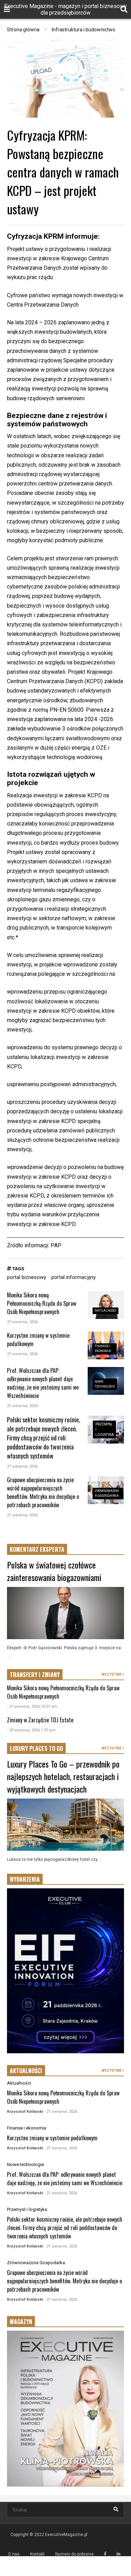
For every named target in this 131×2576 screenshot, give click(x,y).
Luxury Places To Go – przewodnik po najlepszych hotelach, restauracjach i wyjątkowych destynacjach (63, 1776)
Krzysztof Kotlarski (25, 2112)
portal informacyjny (74, 1277)
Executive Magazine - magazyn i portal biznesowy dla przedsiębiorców (65, 9)
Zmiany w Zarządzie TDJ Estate (40, 1720)
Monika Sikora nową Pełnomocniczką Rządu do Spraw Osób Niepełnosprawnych (42, 1303)
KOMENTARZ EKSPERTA (37, 1549)
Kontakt (37, 2554)
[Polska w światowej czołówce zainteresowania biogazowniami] (65, 1613)
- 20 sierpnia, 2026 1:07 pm (31, 1730)
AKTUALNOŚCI (26, 2071)
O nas (14, 2554)
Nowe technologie (26, 2164)
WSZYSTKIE (112, 1674)
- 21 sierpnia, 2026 (61, 2112)
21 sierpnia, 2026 (22, 1322)
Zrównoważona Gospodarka (36, 2263)
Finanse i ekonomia (27, 2128)
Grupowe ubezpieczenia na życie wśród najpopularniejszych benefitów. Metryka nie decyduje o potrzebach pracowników (43, 1492)
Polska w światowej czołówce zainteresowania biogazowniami (54, 1571)
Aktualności (105, 1311)
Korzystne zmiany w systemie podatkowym (52, 2138)
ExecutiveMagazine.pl (66, 2535)
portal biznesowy (27, 1277)
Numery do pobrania (74, 2554)
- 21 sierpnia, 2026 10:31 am (32, 1706)
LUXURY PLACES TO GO (36, 1748)
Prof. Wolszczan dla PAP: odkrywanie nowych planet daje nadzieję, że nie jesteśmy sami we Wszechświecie (43, 1383)
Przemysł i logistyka (27, 2209)
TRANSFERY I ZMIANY (35, 1675)
